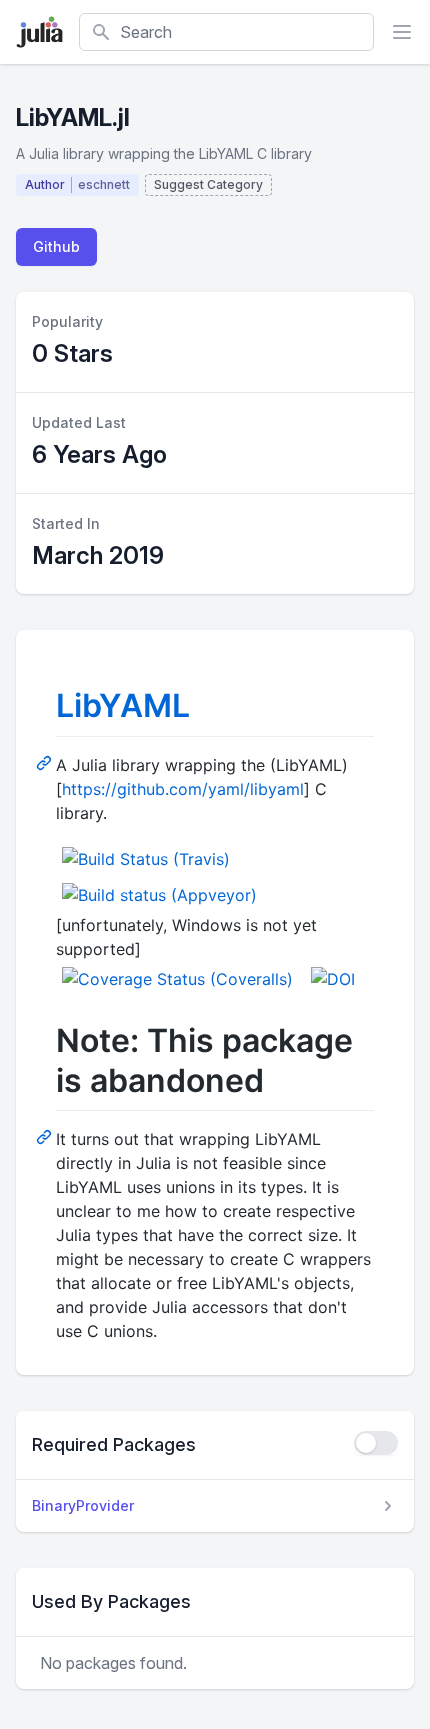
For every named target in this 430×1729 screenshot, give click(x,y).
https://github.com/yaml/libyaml (183, 789)
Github (56, 246)
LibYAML (123, 705)
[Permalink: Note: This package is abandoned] (46, 1136)
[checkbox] (376, 1443)
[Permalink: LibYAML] (46, 762)
